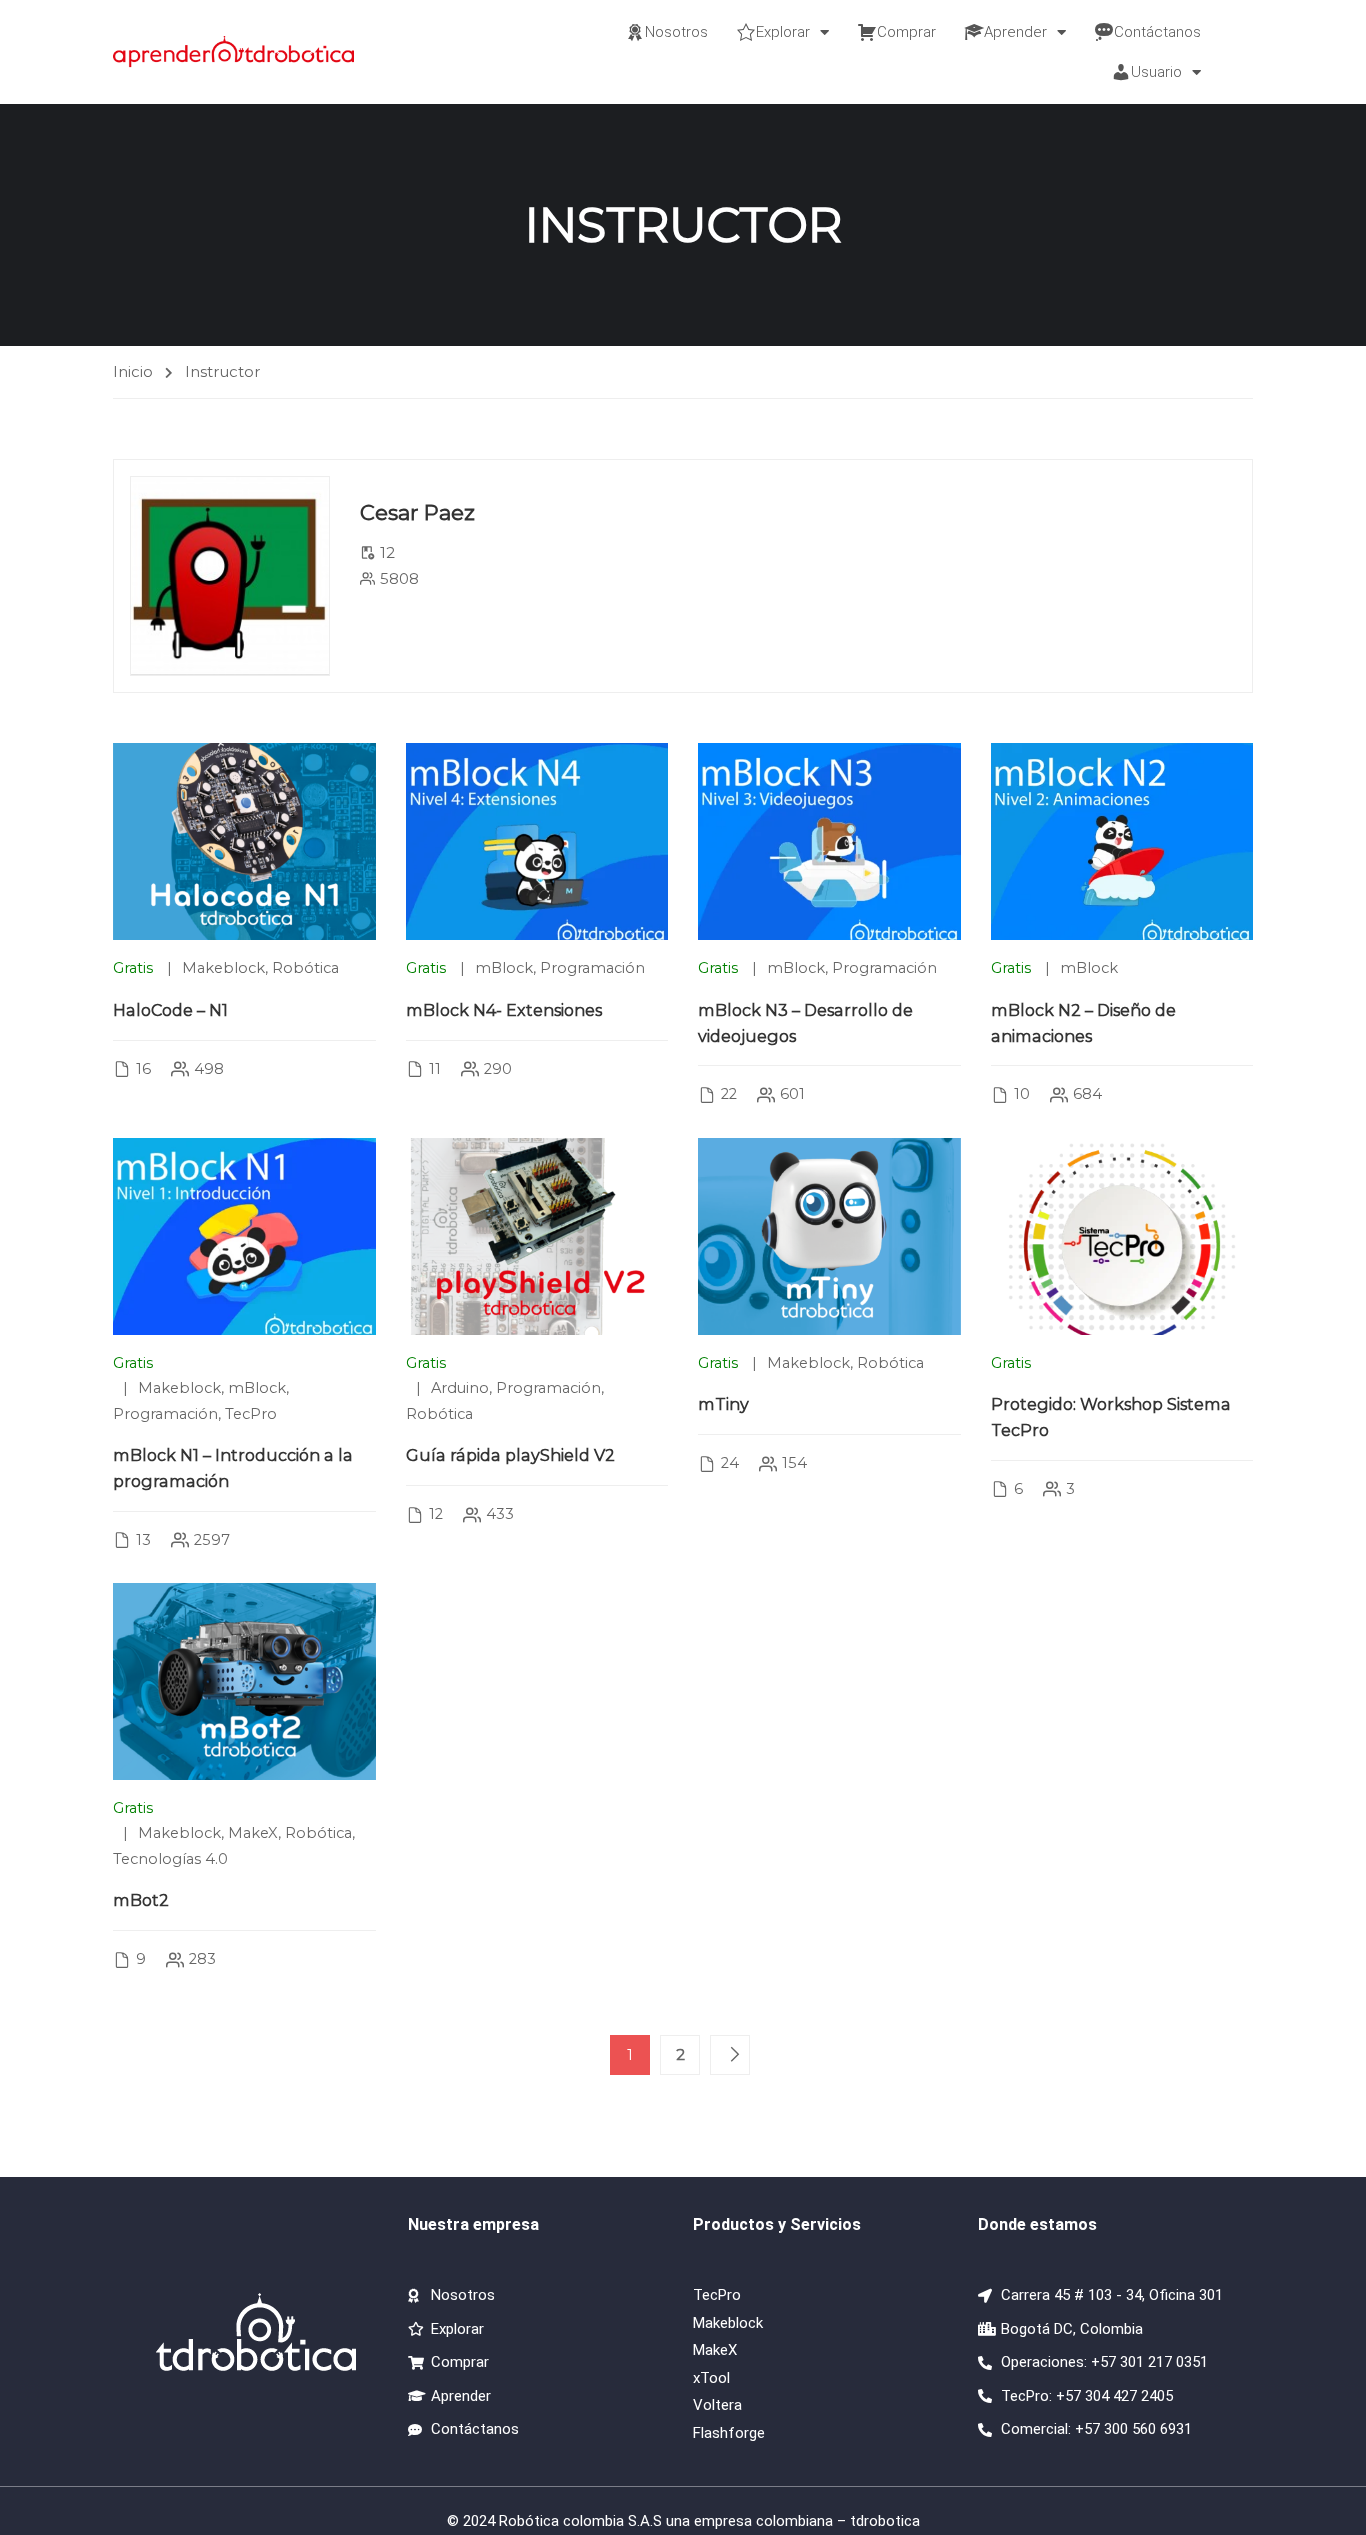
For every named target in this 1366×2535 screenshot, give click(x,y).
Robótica (305, 968)
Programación (592, 968)
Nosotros (676, 32)
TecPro (251, 1414)
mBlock (504, 968)
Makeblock (223, 968)
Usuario (1156, 72)
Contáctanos (1157, 32)
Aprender (1015, 32)
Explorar (783, 32)
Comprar (906, 32)
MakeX (253, 1833)
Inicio (133, 371)
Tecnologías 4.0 (170, 1859)
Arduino (460, 1388)
